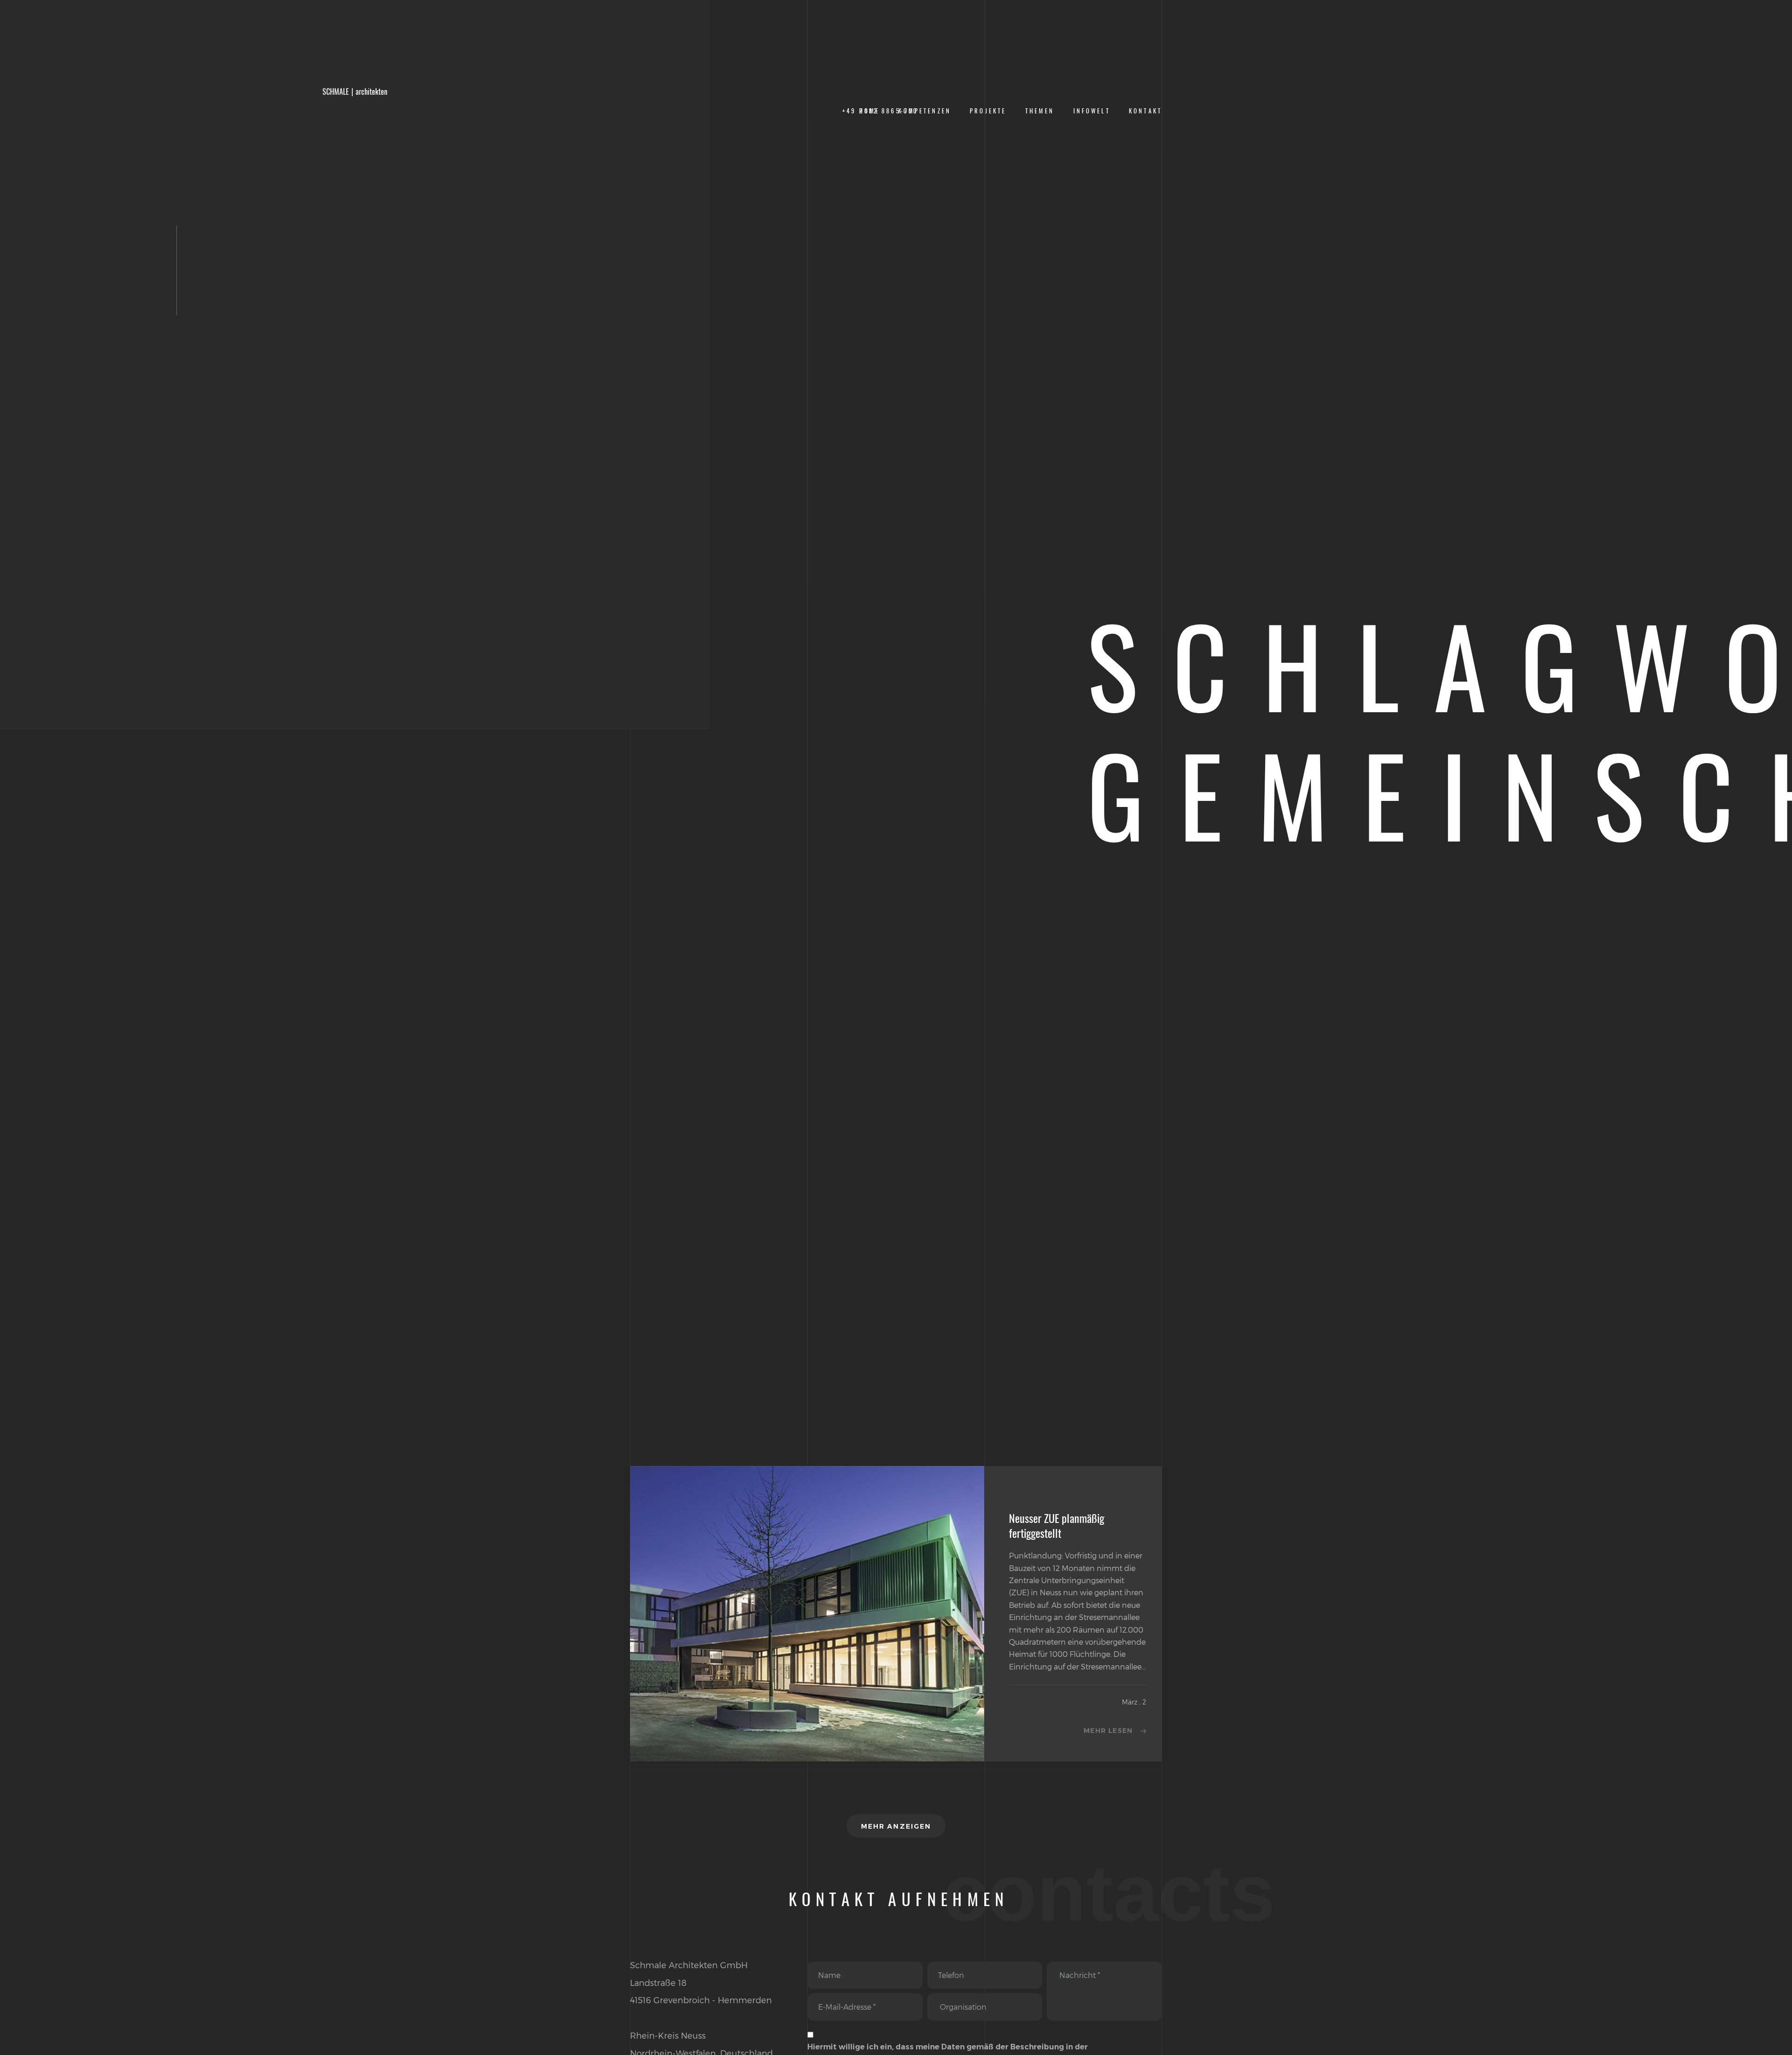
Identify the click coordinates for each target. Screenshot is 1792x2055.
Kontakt (1145, 111)
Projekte (988, 111)
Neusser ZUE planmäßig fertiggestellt (1057, 1526)
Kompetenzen (925, 111)
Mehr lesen (1108, 1731)
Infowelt (1092, 111)
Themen (1040, 111)
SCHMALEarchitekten (355, 92)
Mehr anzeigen (896, 1826)
